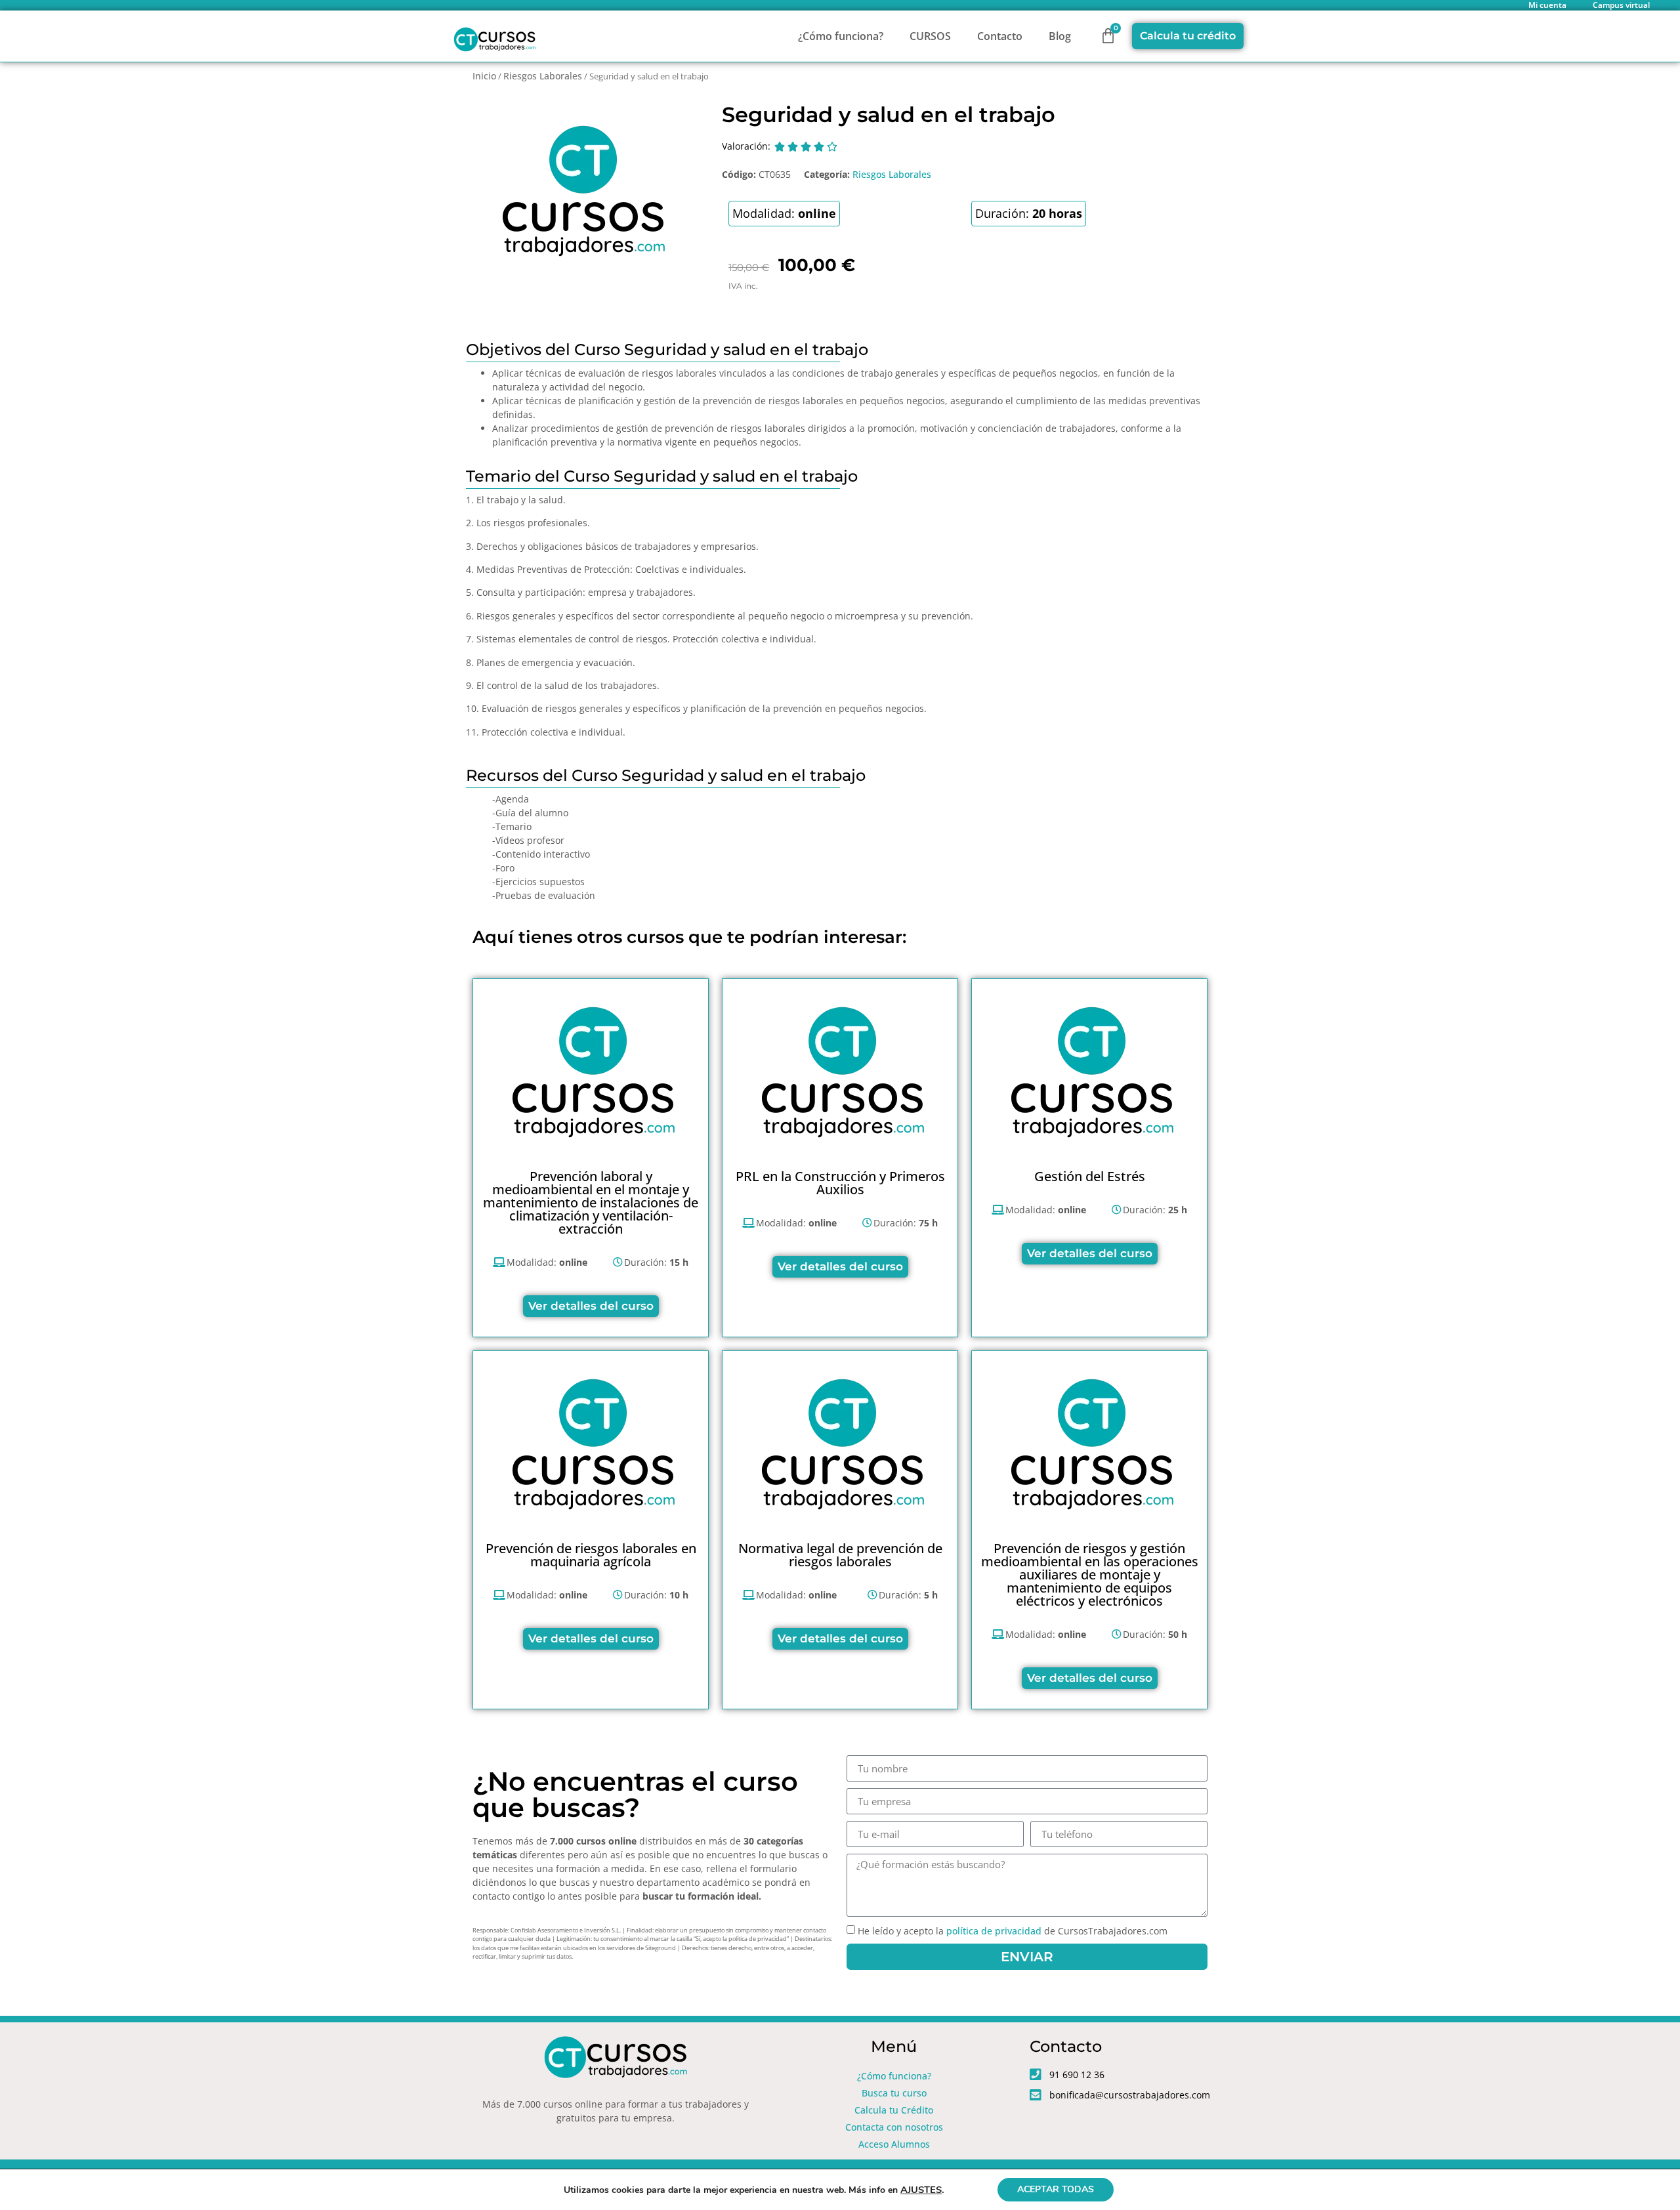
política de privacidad (994, 1931)
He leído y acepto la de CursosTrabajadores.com (1013, 1931)
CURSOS (930, 36)
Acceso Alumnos (894, 2144)
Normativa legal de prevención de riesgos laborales (840, 1555)
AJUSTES (921, 2190)
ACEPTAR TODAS (1056, 2189)
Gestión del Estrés (1090, 1176)
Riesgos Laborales (543, 76)
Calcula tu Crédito (894, 2110)
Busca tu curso (894, 2093)
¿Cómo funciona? (841, 36)
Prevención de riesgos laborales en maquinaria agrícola (591, 1555)
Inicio (484, 76)
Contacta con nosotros (894, 2127)
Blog (1060, 36)
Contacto (1000, 36)
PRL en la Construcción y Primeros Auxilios (840, 1183)
